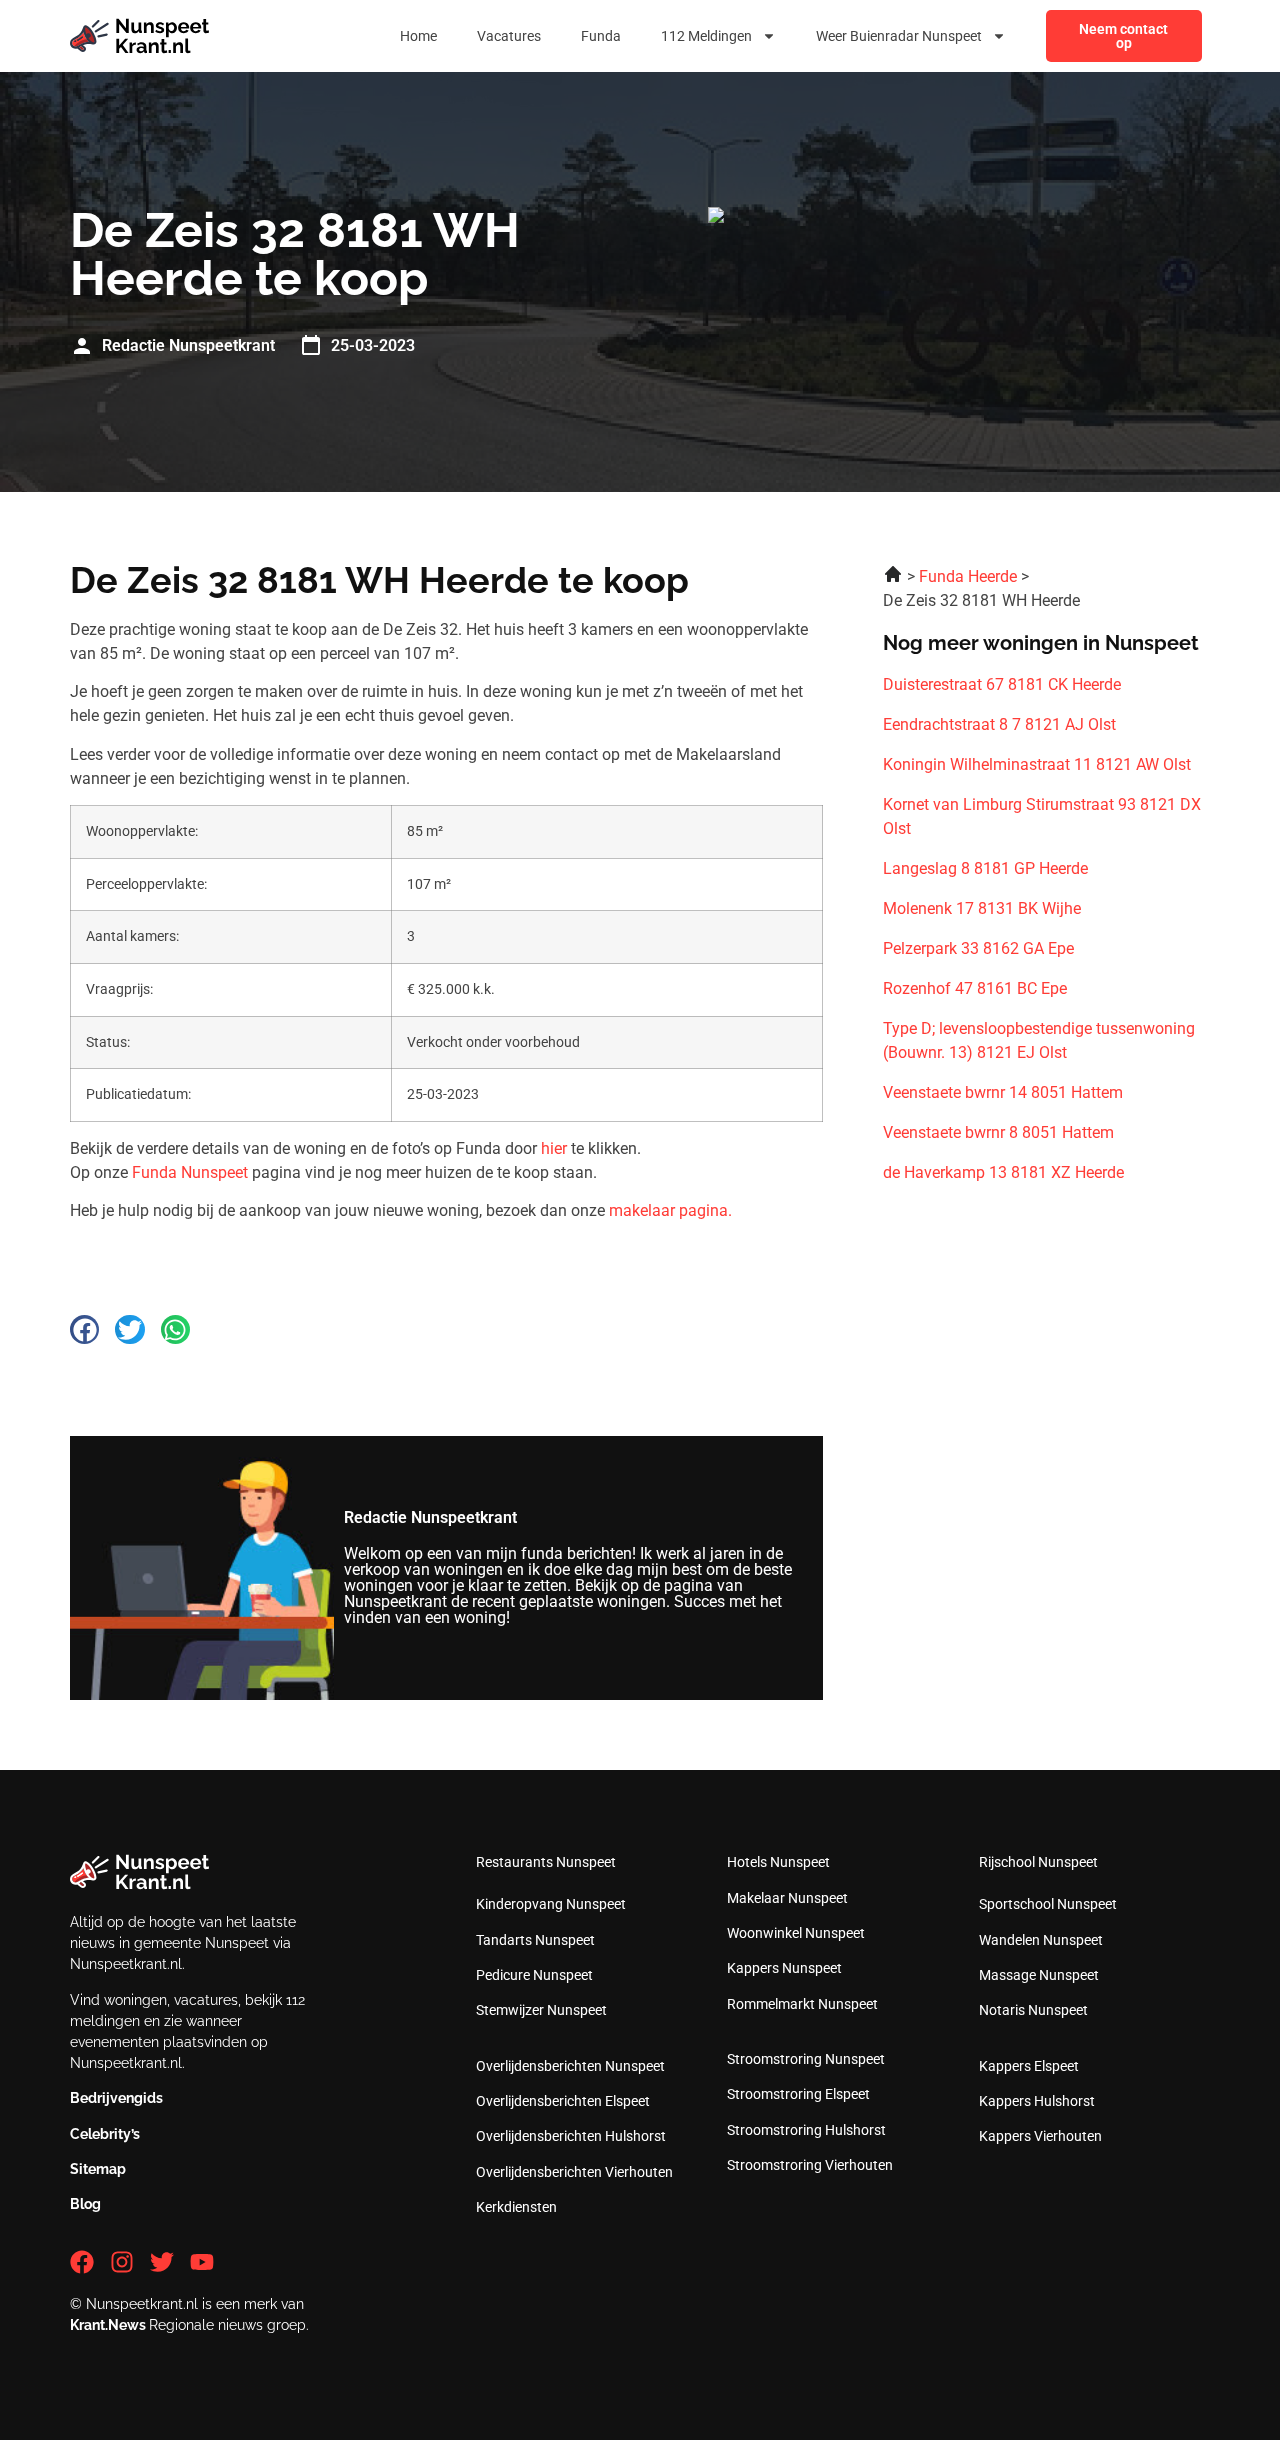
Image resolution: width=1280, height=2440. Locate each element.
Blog (85, 2204)
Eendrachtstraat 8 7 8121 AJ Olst (999, 724)
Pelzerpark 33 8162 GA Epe (978, 948)
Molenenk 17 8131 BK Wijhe (982, 908)
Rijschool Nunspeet (1038, 1862)
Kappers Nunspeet (784, 1968)
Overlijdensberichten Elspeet (563, 2101)
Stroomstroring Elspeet (798, 2094)
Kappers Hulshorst (1037, 2101)
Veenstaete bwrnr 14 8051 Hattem (1003, 1092)
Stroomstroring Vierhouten (810, 2165)
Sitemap (98, 2169)
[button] (84, 1329)
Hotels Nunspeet (778, 1862)
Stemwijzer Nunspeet (541, 2010)
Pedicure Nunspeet (534, 1975)
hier (554, 1148)
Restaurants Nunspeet (546, 1862)
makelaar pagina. (670, 1210)
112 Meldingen (706, 36)
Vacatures (509, 36)
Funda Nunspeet (190, 1172)
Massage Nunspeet (1039, 1975)
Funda (601, 36)
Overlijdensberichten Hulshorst (571, 2136)
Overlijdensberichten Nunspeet (570, 2066)
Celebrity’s (105, 2134)
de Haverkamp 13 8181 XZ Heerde (1003, 1172)
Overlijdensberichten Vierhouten (574, 2172)
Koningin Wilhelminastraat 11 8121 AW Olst (1037, 764)
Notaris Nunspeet (1033, 2010)
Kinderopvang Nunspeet (551, 1904)
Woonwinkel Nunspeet (796, 1933)
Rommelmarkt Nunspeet (802, 2004)
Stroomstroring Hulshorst (806, 2130)
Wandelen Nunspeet (1041, 1940)
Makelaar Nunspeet (787, 1898)
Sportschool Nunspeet (1048, 1904)
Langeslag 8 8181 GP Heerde (985, 868)
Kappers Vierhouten (1040, 2136)
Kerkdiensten (516, 2207)
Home (418, 36)
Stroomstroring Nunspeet (806, 2059)
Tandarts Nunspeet (535, 1940)
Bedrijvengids (116, 2098)
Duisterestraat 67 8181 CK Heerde (1002, 684)
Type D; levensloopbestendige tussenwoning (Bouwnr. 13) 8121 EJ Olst (1039, 1040)
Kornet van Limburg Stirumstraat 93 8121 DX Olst (1042, 816)
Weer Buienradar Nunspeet (899, 36)
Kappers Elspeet (1029, 2066)
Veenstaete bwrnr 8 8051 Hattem (998, 1132)
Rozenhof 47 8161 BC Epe (975, 988)
